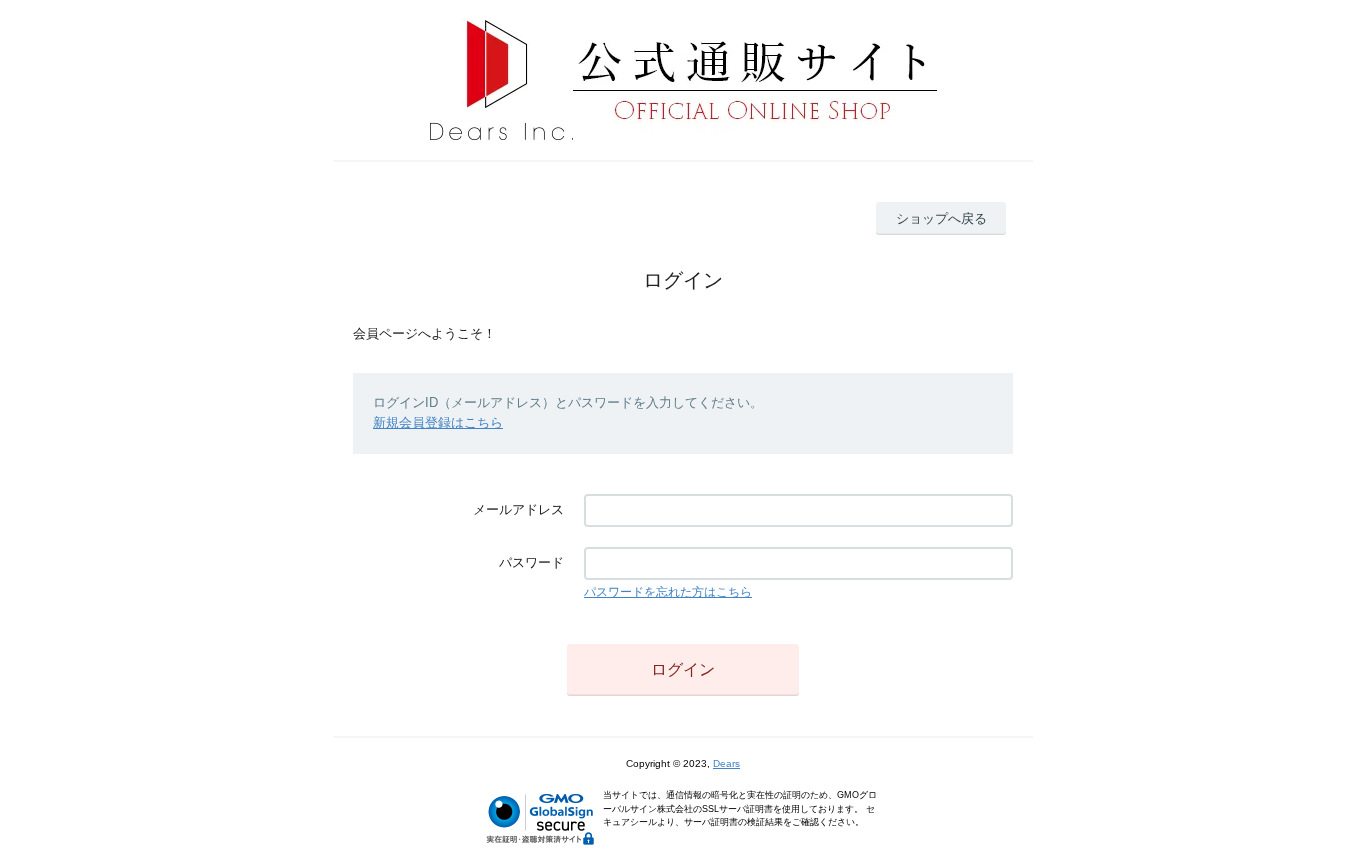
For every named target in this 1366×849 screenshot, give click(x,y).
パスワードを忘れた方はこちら (668, 592)
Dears (726, 763)
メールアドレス (518, 509)
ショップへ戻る (941, 218)
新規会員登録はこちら (438, 422)
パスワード (531, 562)
